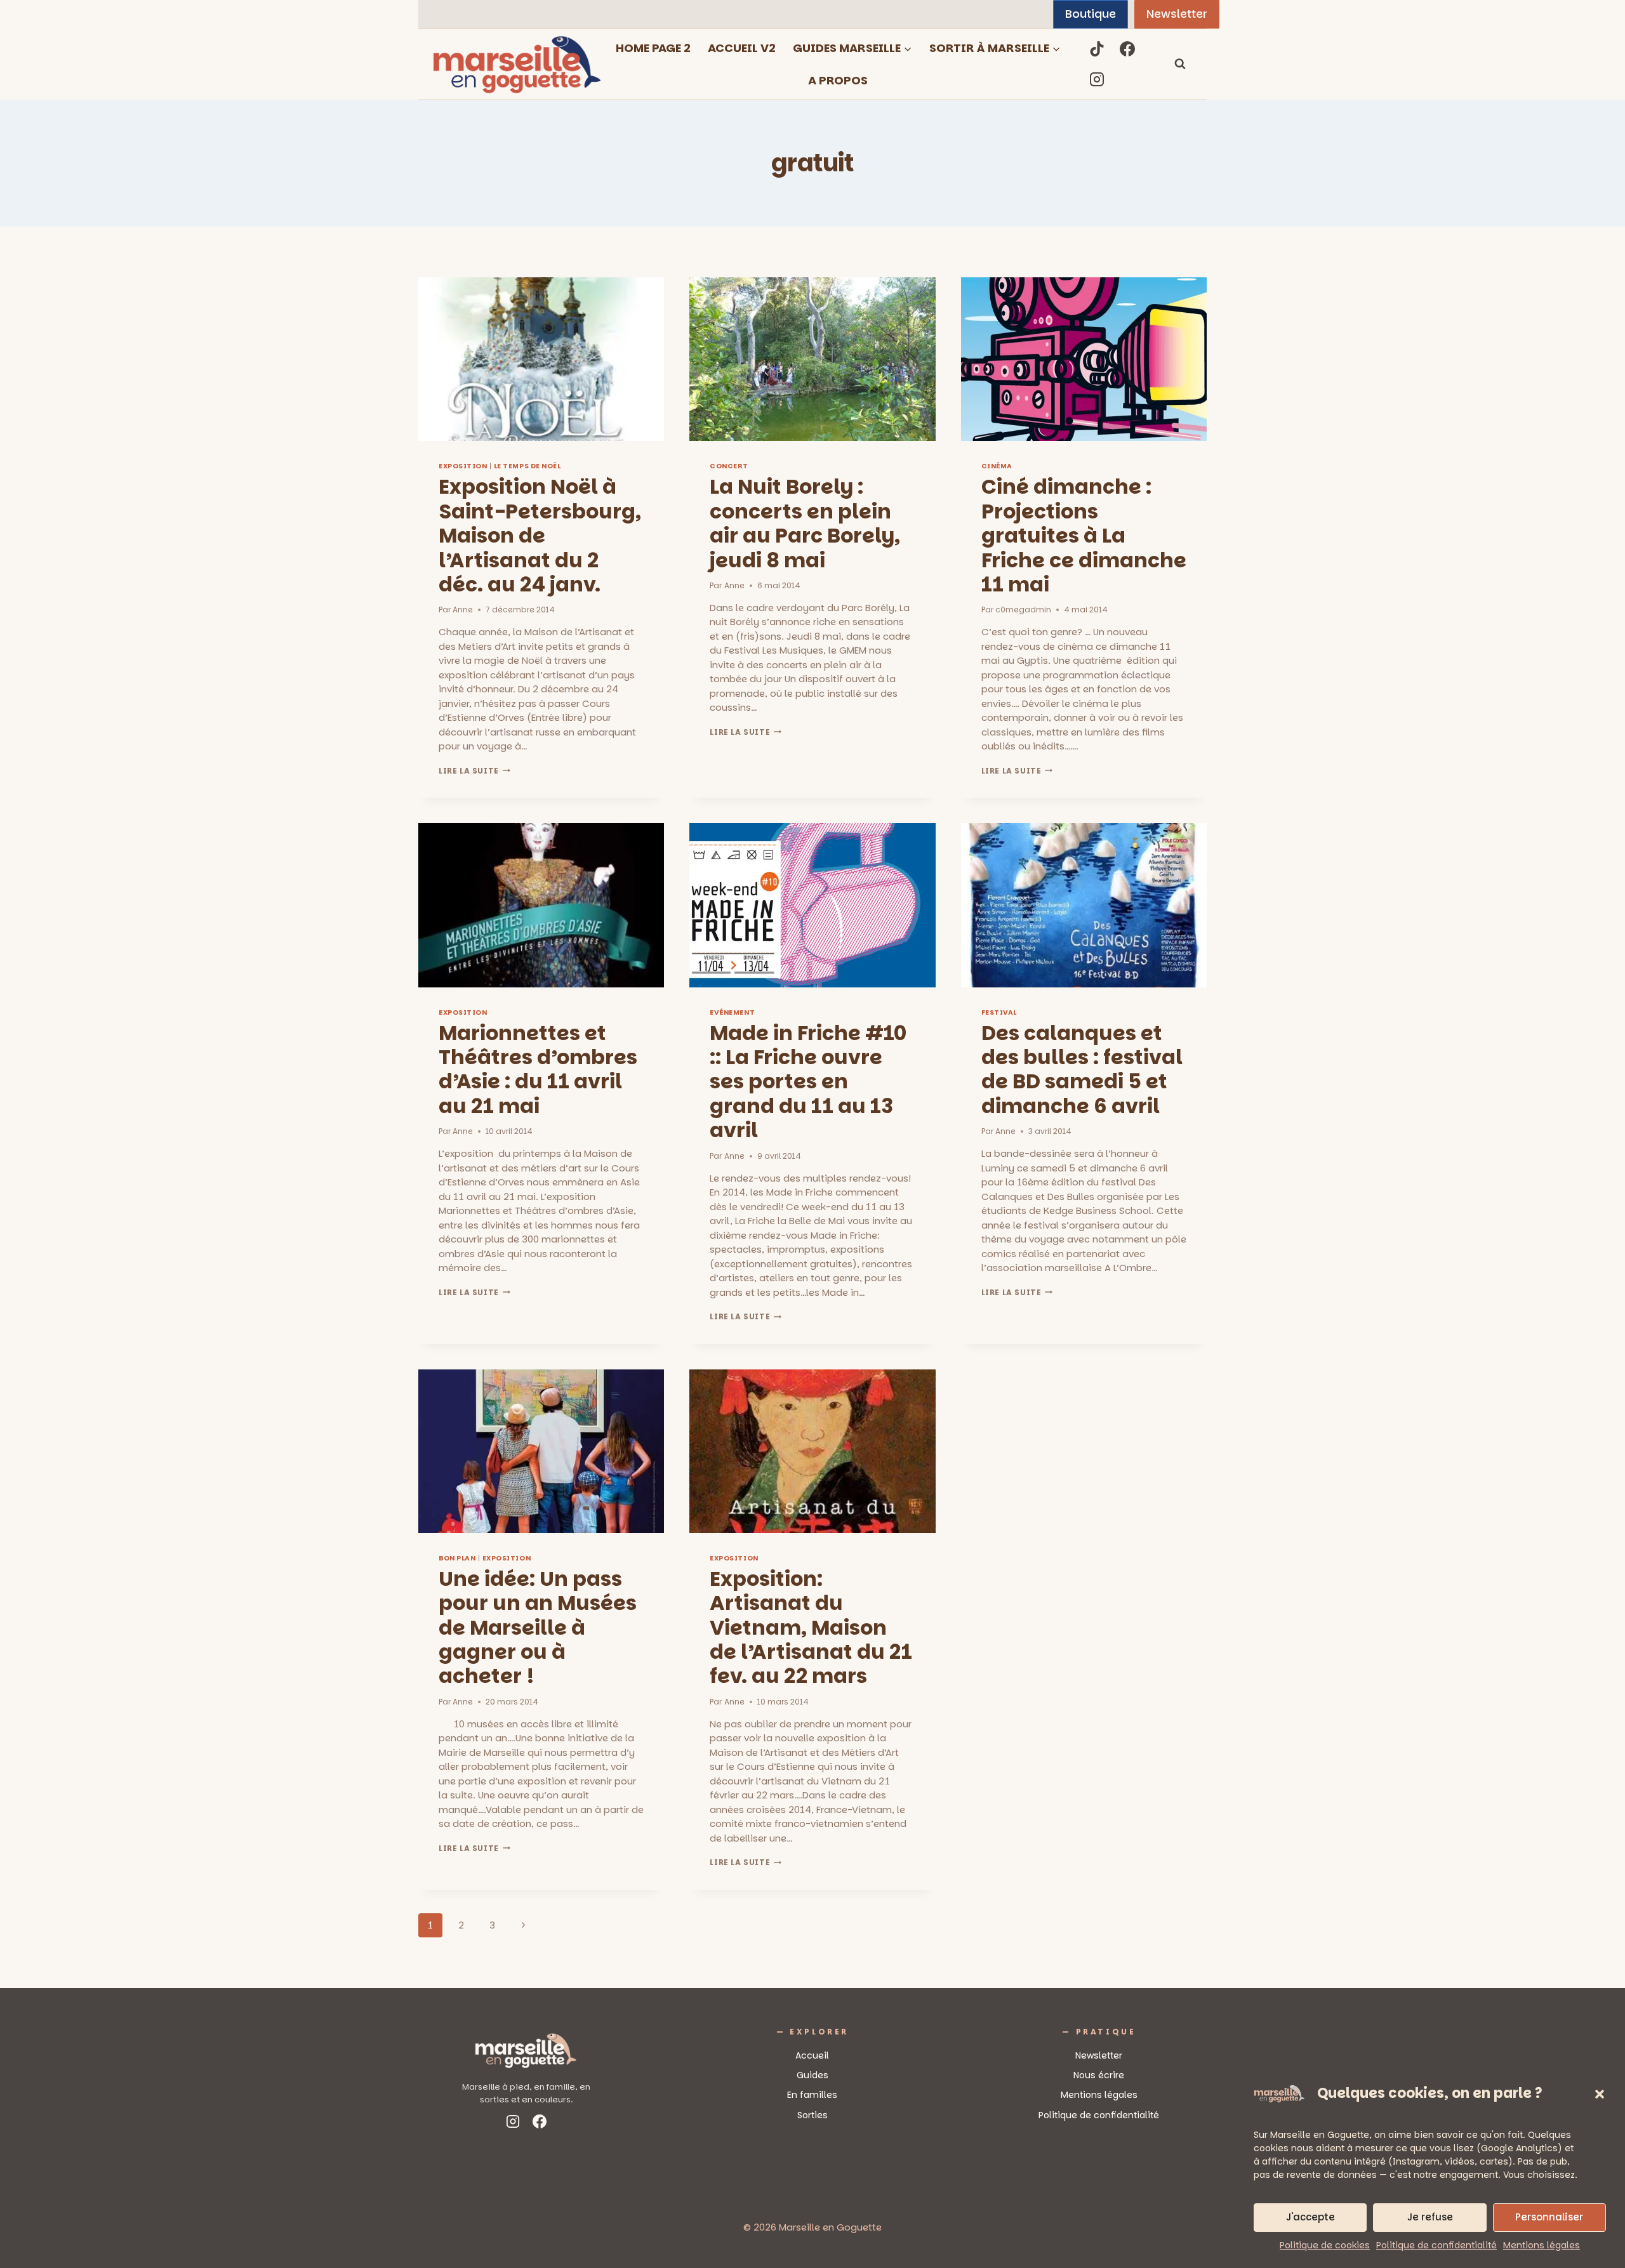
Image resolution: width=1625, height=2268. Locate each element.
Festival (999, 1012)
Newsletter (1177, 14)
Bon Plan (457, 1558)
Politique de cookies (1325, 2245)
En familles (812, 2095)
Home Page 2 (653, 48)
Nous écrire (1099, 2075)
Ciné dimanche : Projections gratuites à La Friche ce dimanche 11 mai (1084, 535)
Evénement (732, 1012)
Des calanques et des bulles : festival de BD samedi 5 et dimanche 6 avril (1082, 1069)
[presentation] (541, 359)
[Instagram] (1097, 79)
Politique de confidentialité (1436, 2245)
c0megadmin (1023, 610)
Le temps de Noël (527, 466)
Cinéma (997, 466)
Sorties (812, 2115)
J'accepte (1310, 2217)
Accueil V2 (742, 48)
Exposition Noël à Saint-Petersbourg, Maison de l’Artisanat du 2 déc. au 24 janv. (540, 535)
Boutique (1091, 14)
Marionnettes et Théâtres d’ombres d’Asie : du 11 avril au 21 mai (538, 1069)
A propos (838, 80)
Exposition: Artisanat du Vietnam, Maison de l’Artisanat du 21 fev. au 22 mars (811, 1627)
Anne (463, 610)
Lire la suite (474, 771)
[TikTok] (1097, 49)
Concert (729, 466)
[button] (1600, 2094)
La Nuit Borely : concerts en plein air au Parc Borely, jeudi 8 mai (805, 523)
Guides (812, 2075)
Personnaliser (1549, 2217)
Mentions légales (1542, 2245)
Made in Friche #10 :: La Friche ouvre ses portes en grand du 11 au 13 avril (808, 1082)
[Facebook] (1127, 49)
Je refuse (1430, 2217)
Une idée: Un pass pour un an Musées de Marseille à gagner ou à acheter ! (538, 1627)
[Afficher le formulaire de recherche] (1180, 64)
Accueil (812, 2055)
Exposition (463, 466)
